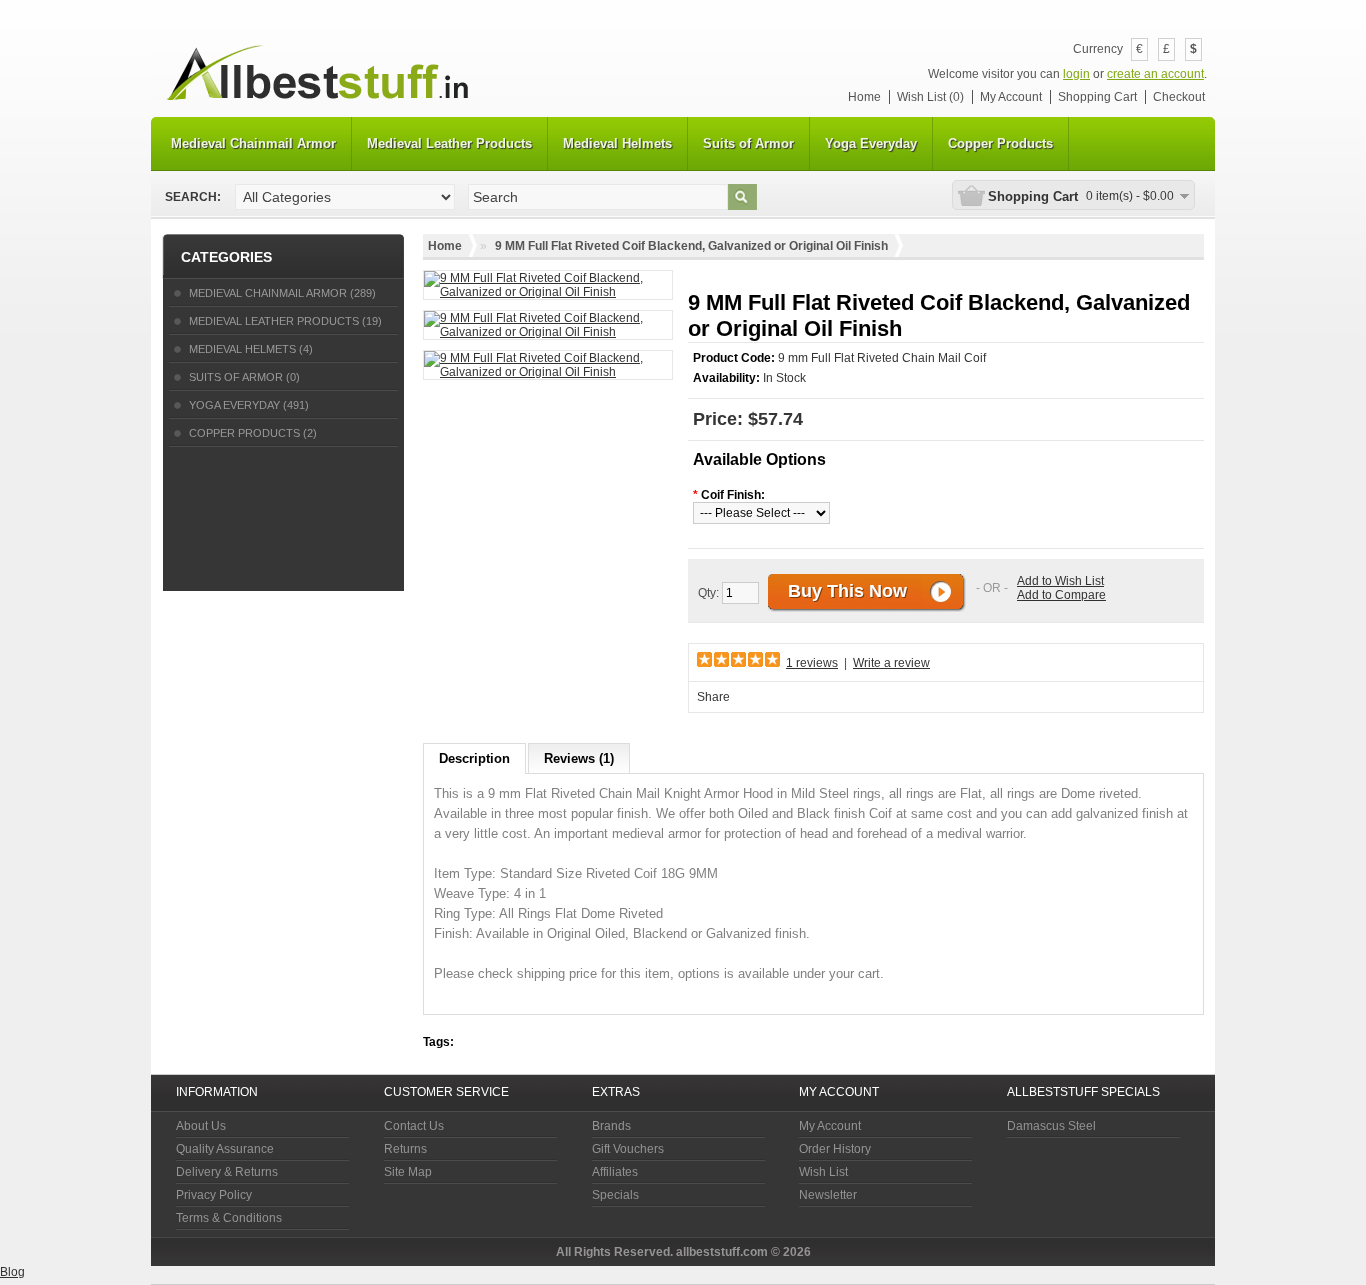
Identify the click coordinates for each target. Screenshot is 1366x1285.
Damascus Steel (1051, 1126)
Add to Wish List (1060, 581)
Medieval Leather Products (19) (285, 321)
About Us (201, 1126)
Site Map (408, 1172)
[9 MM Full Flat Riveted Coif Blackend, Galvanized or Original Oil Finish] (548, 285)
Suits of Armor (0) (244, 377)
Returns (405, 1149)
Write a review (891, 663)
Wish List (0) (930, 97)
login (1076, 74)
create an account (1155, 74)
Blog (12, 1272)
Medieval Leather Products (449, 143)
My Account (1011, 97)
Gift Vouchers (628, 1149)
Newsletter (828, 1195)
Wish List (823, 1172)
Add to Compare (1061, 595)
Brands (611, 1126)
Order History (835, 1149)
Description (474, 758)
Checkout (1179, 97)
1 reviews (812, 663)
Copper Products (1000, 143)
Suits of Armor (748, 143)
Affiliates (615, 1172)
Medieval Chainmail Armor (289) (282, 293)
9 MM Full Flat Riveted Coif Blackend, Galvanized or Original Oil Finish (691, 246)
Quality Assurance (225, 1149)
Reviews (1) (579, 758)
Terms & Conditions (229, 1218)
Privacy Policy (214, 1195)
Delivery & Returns (227, 1172)
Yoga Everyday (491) (249, 405)
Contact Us (414, 1126)
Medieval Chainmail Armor (253, 143)
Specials (615, 1195)
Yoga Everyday (871, 143)
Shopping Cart (1097, 97)
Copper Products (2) (253, 433)
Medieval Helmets (617, 143)
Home (864, 97)
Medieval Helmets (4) (251, 349)
